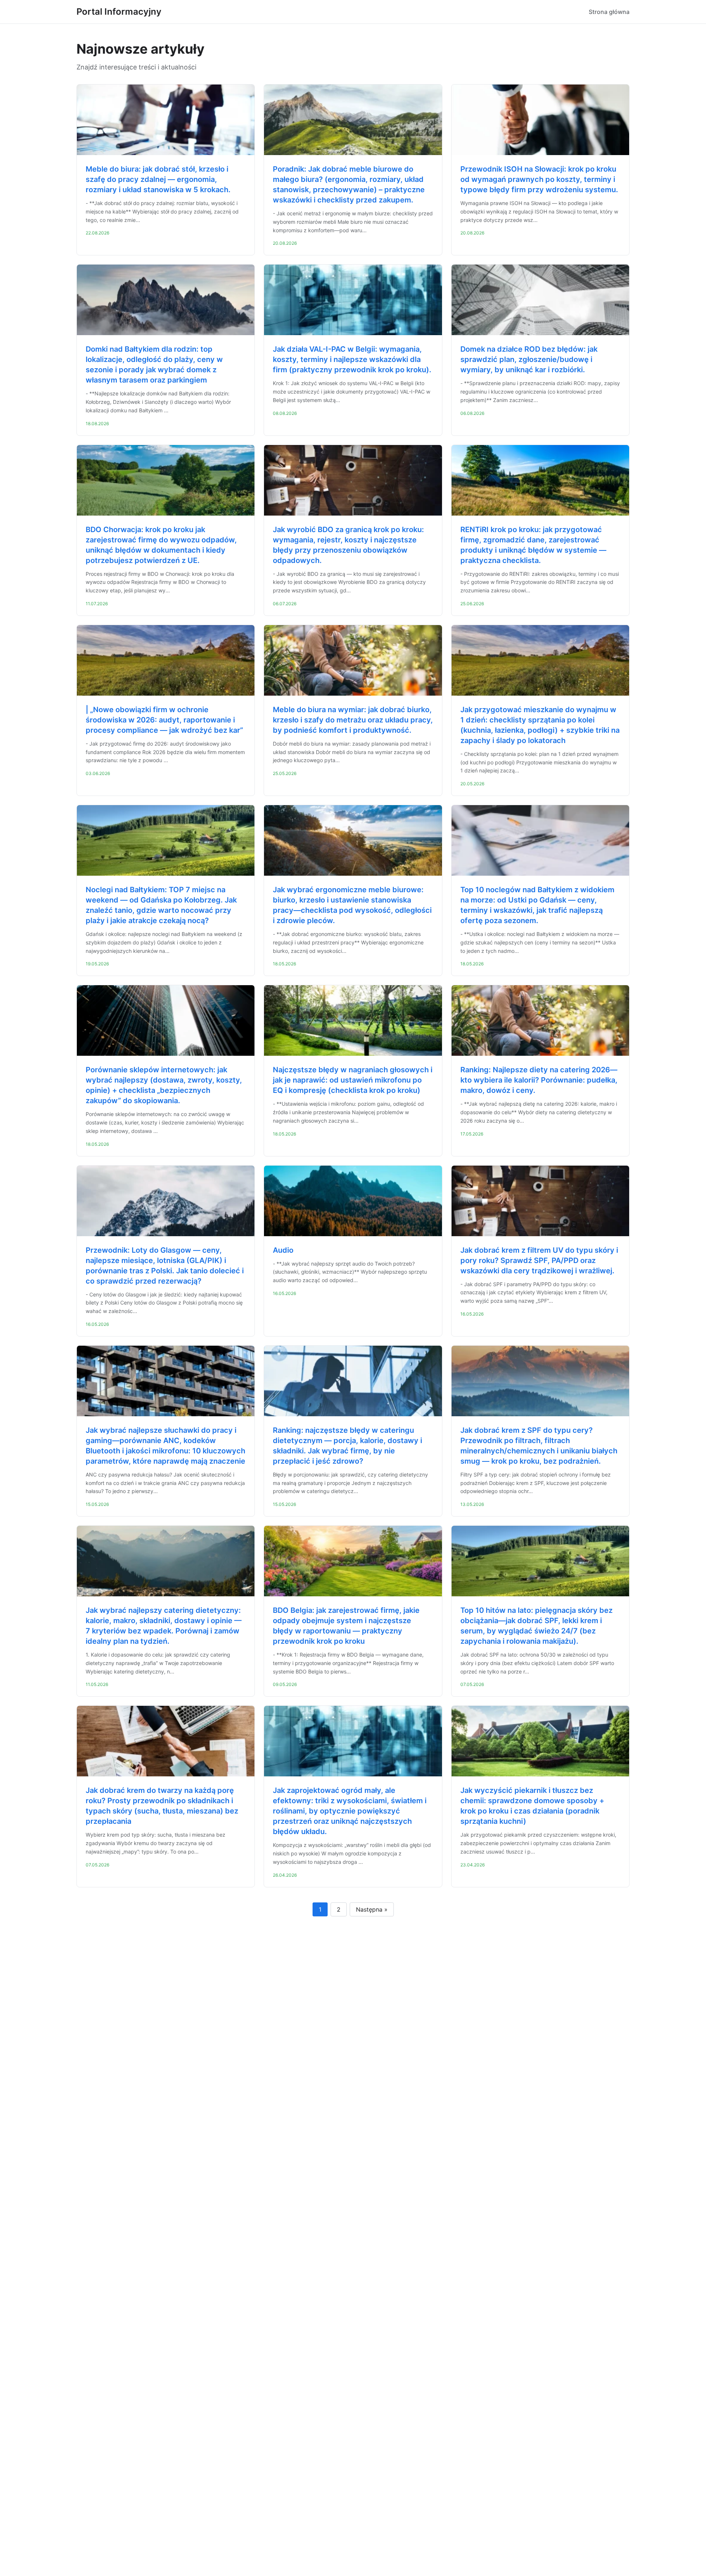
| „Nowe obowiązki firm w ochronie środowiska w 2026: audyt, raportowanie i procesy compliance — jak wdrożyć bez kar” (164, 720)
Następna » (372, 1909)
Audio (283, 1250)
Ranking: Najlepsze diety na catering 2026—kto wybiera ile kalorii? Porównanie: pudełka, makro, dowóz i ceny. (539, 1080)
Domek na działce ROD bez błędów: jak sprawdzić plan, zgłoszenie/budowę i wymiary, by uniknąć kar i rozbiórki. (529, 359)
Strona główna (609, 12)
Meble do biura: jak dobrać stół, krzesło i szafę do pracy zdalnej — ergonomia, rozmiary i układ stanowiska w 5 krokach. (158, 179)
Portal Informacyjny (119, 12)
